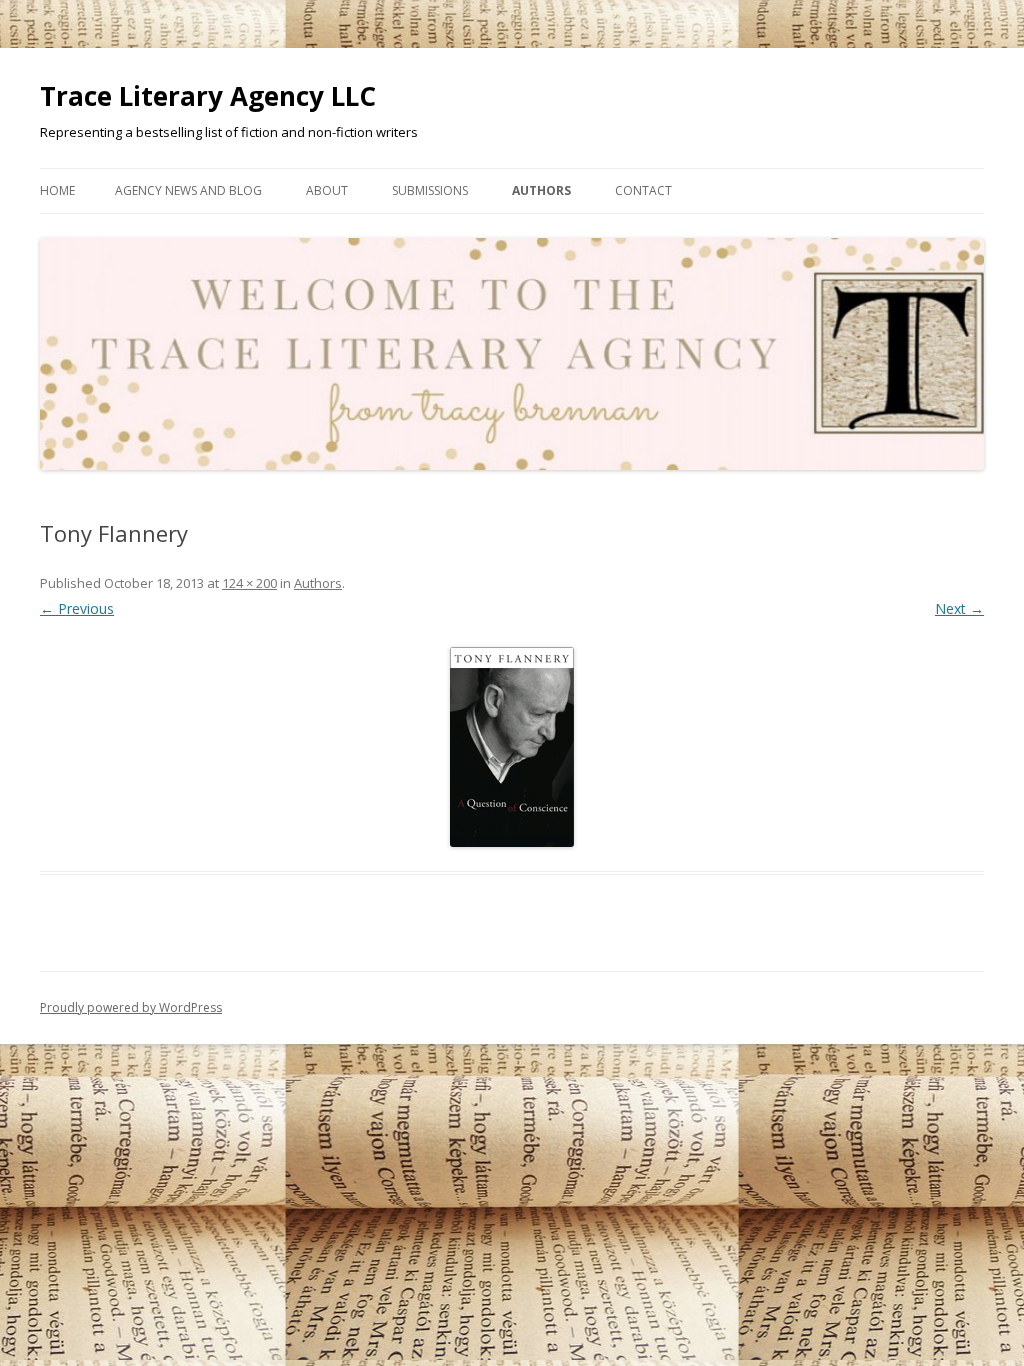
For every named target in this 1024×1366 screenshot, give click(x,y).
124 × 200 (249, 583)
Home (57, 190)
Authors (541, 190)
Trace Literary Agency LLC (208, 96)
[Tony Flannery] (512, 747)
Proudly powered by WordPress (131, 1007)
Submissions (430, 190)
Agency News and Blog (188, 190)
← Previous (77, 608)
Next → (959, 608)
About (327, 190)
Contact (643, 190)
